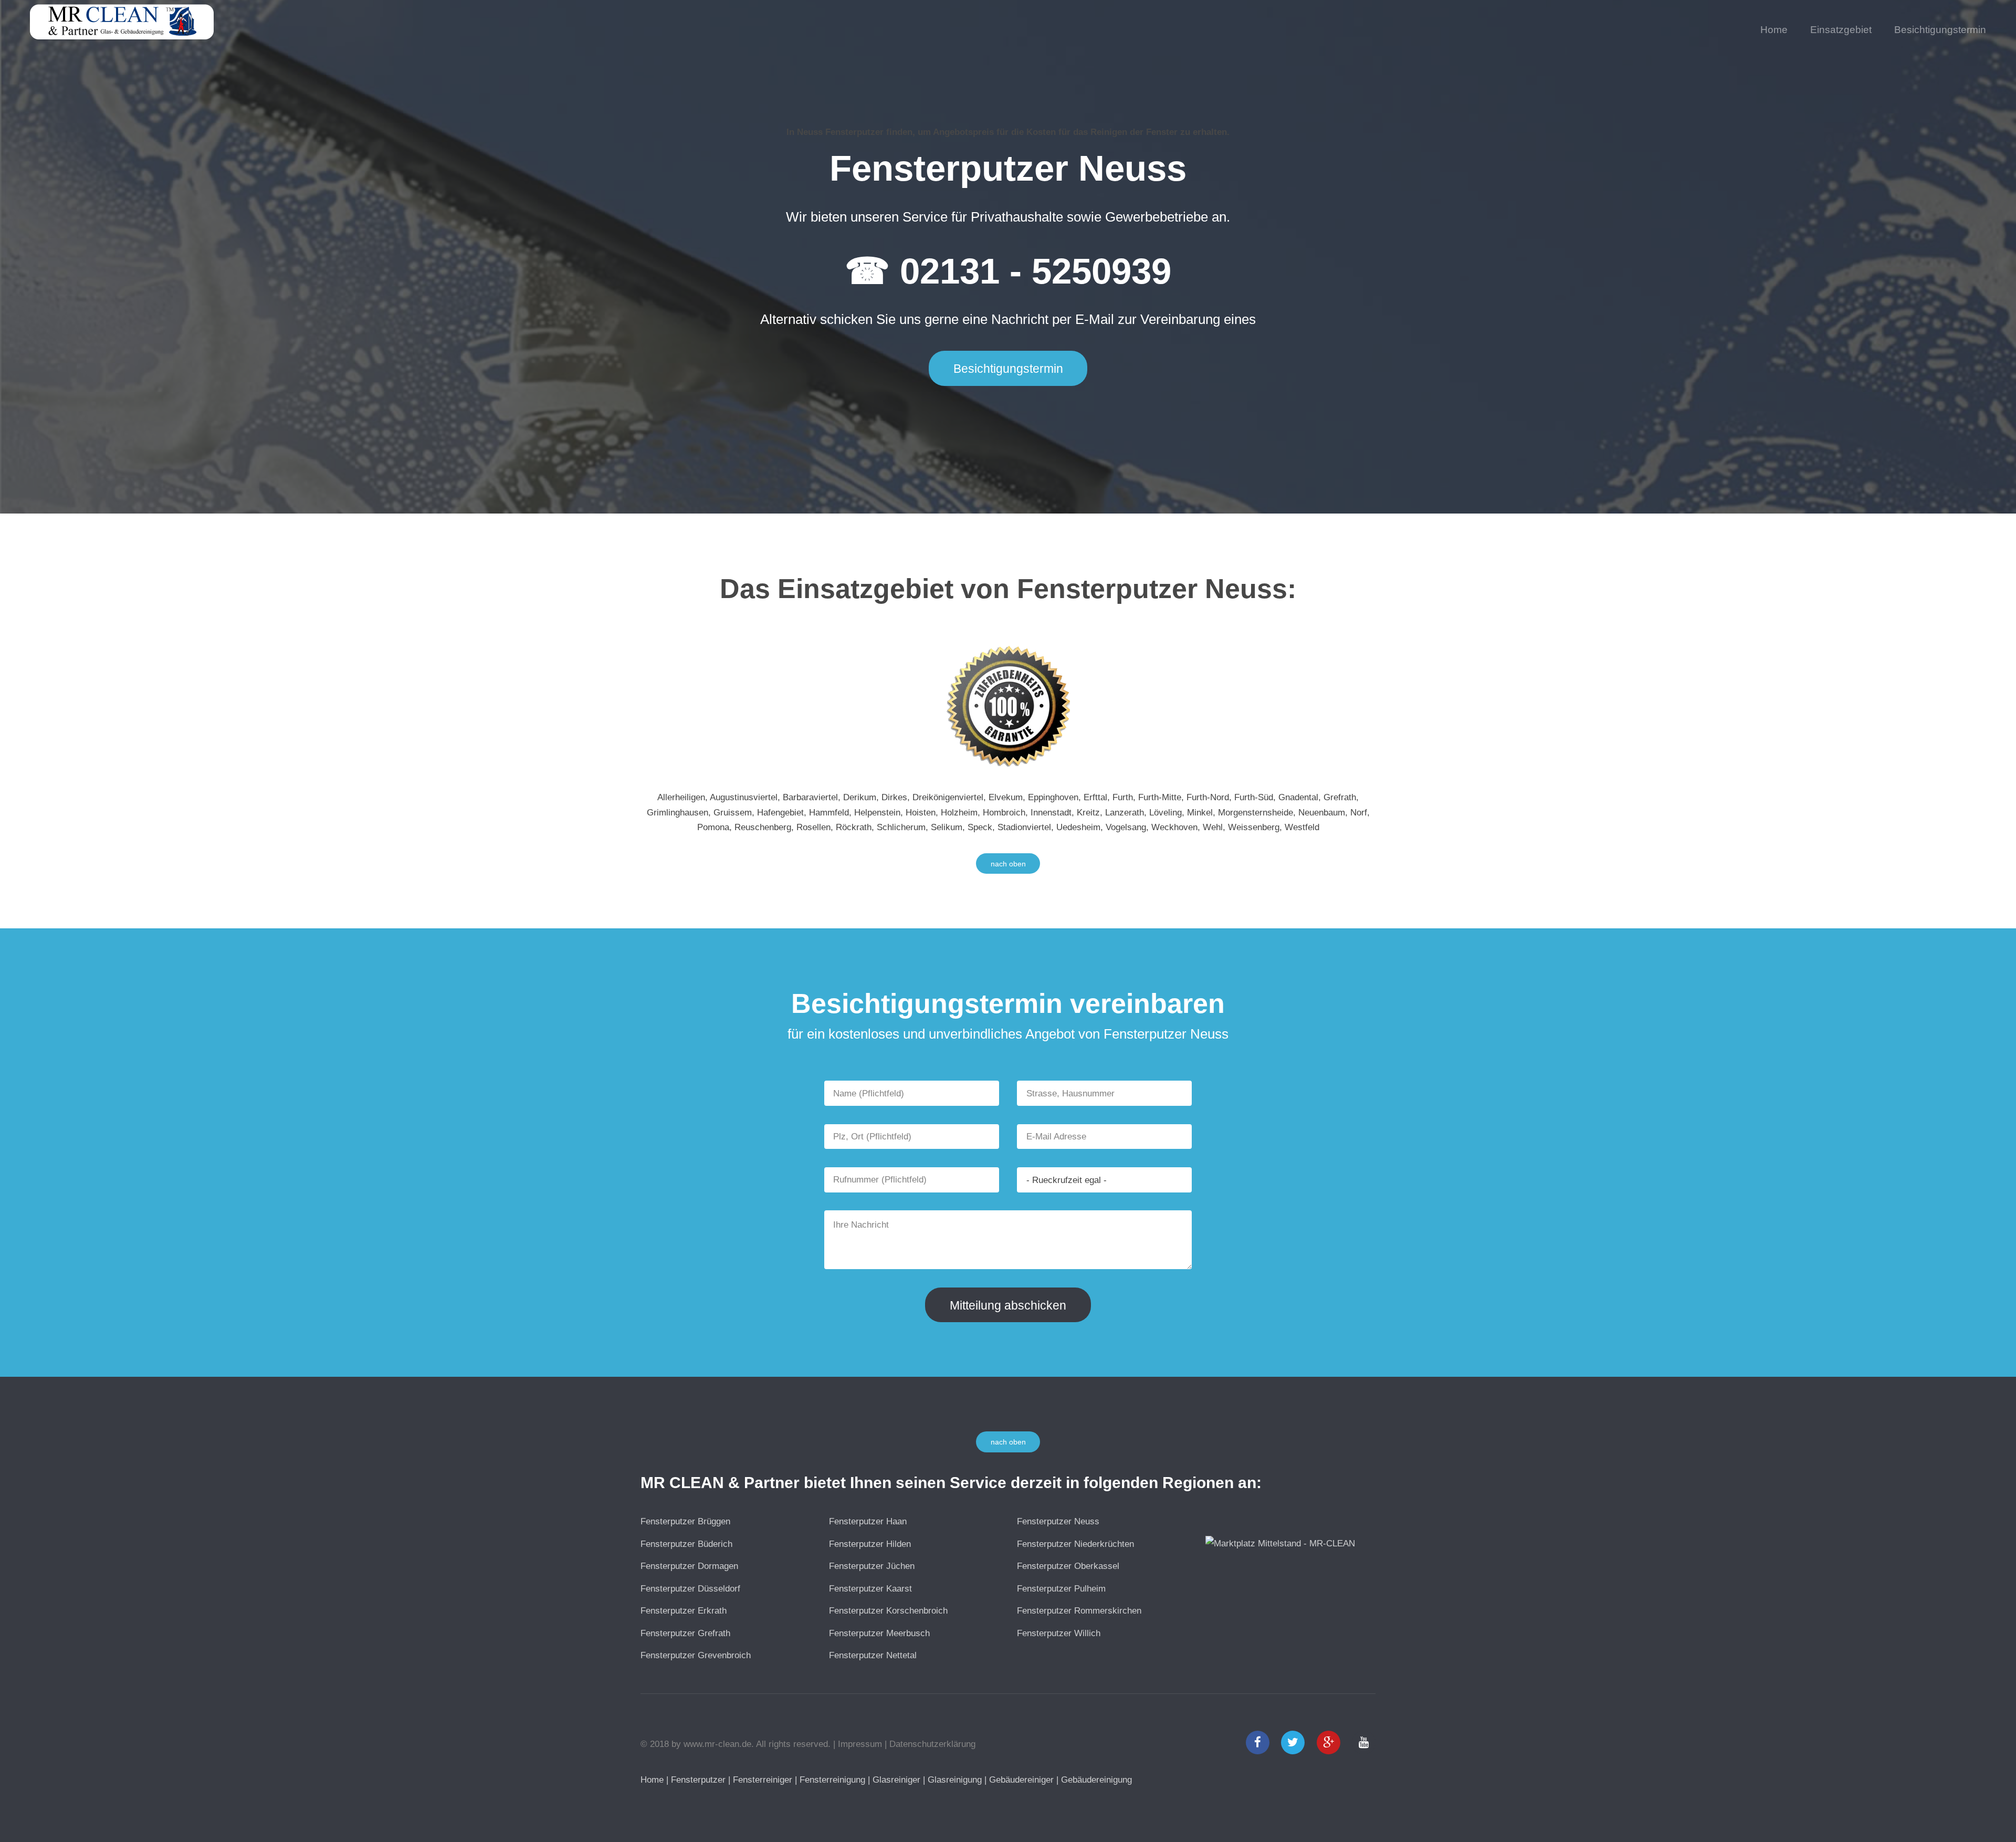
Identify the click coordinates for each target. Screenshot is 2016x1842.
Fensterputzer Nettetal (873, 1655)
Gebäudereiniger (1021, 1780)
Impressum (860, 1744)
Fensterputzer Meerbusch (879, 1633)
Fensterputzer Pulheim (1061, 1588)
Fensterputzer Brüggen (685, 1521)
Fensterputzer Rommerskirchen (1079, 1610)
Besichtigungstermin (1940, 30)
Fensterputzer (698, 1780)
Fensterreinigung (832, 1780)
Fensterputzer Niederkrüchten (1075, 1544)
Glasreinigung (955, 1780)
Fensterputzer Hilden (870, 1544)
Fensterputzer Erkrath (684, 1610)
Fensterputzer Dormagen (689, 1566)
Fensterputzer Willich (1059, 1633)
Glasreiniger (896, 1780)
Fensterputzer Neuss (1058, 1521)
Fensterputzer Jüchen (872, 1566)
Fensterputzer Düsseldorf (690, 1588)
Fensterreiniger (763, 1780)
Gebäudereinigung (1096, 1780)
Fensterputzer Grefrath (685, 1633)
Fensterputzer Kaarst (870, 1588)
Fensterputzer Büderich (686, 1544)
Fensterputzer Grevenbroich (696, 1655)
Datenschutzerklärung (932, 1744)
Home (1774, 30)
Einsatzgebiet (1841, 30)
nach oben (1008, 864)
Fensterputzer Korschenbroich (888, 1610)
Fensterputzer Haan (868, 1521)
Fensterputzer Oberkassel (1068, 1566)
